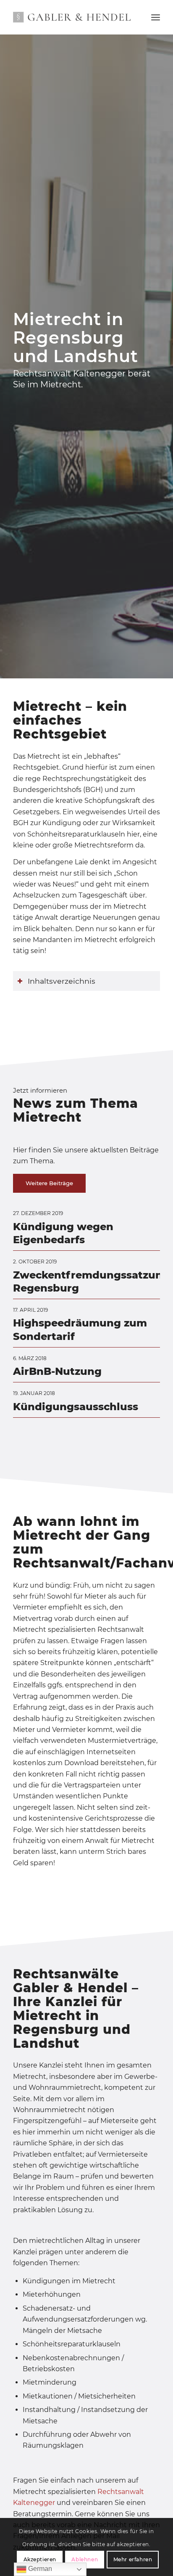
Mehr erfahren (133, 2559)
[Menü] (156, 17)
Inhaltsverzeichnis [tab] (62, 981)
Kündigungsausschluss (76, 1407)
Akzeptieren (40, 2559)
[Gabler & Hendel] (72, 17)
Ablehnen (85, 2559)
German (39, 2569)
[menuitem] (156, 17)
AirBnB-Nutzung (57, 1371)
